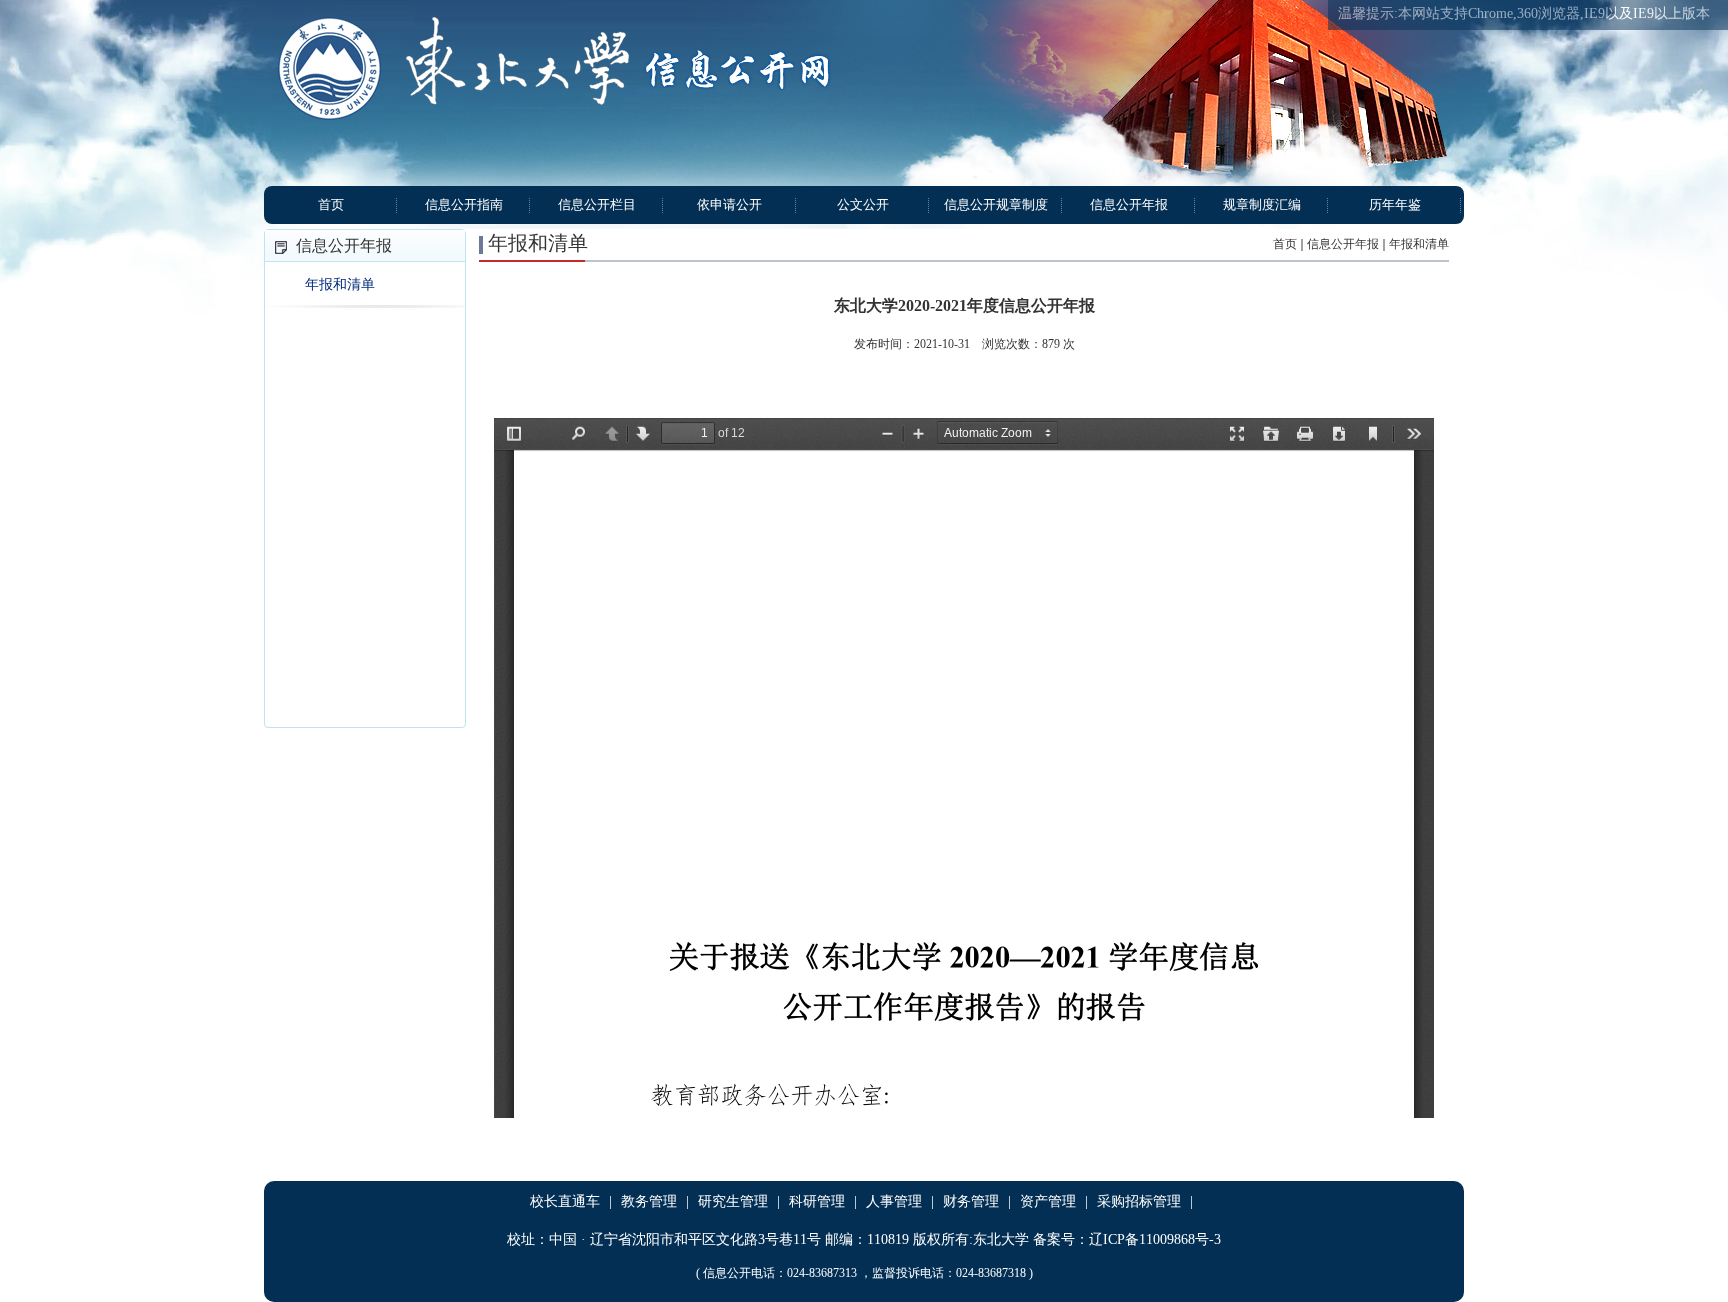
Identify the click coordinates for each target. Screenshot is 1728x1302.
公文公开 (863, 204)
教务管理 (649, 1201)
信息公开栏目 (597, 204)
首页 (331, 204)
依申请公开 (729, 204)
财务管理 (971, 1201)
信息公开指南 (464, 204)
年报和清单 (340, 284)
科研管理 (817, 1201)
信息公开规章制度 (996, 204)
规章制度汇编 (1262, 204)
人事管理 (894, 1201)
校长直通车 (565, 1201)
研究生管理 (733, 1201)
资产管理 (1048, 1201)
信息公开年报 (1129, 204)
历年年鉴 (1395, 204)
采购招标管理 (1139, 1201)
